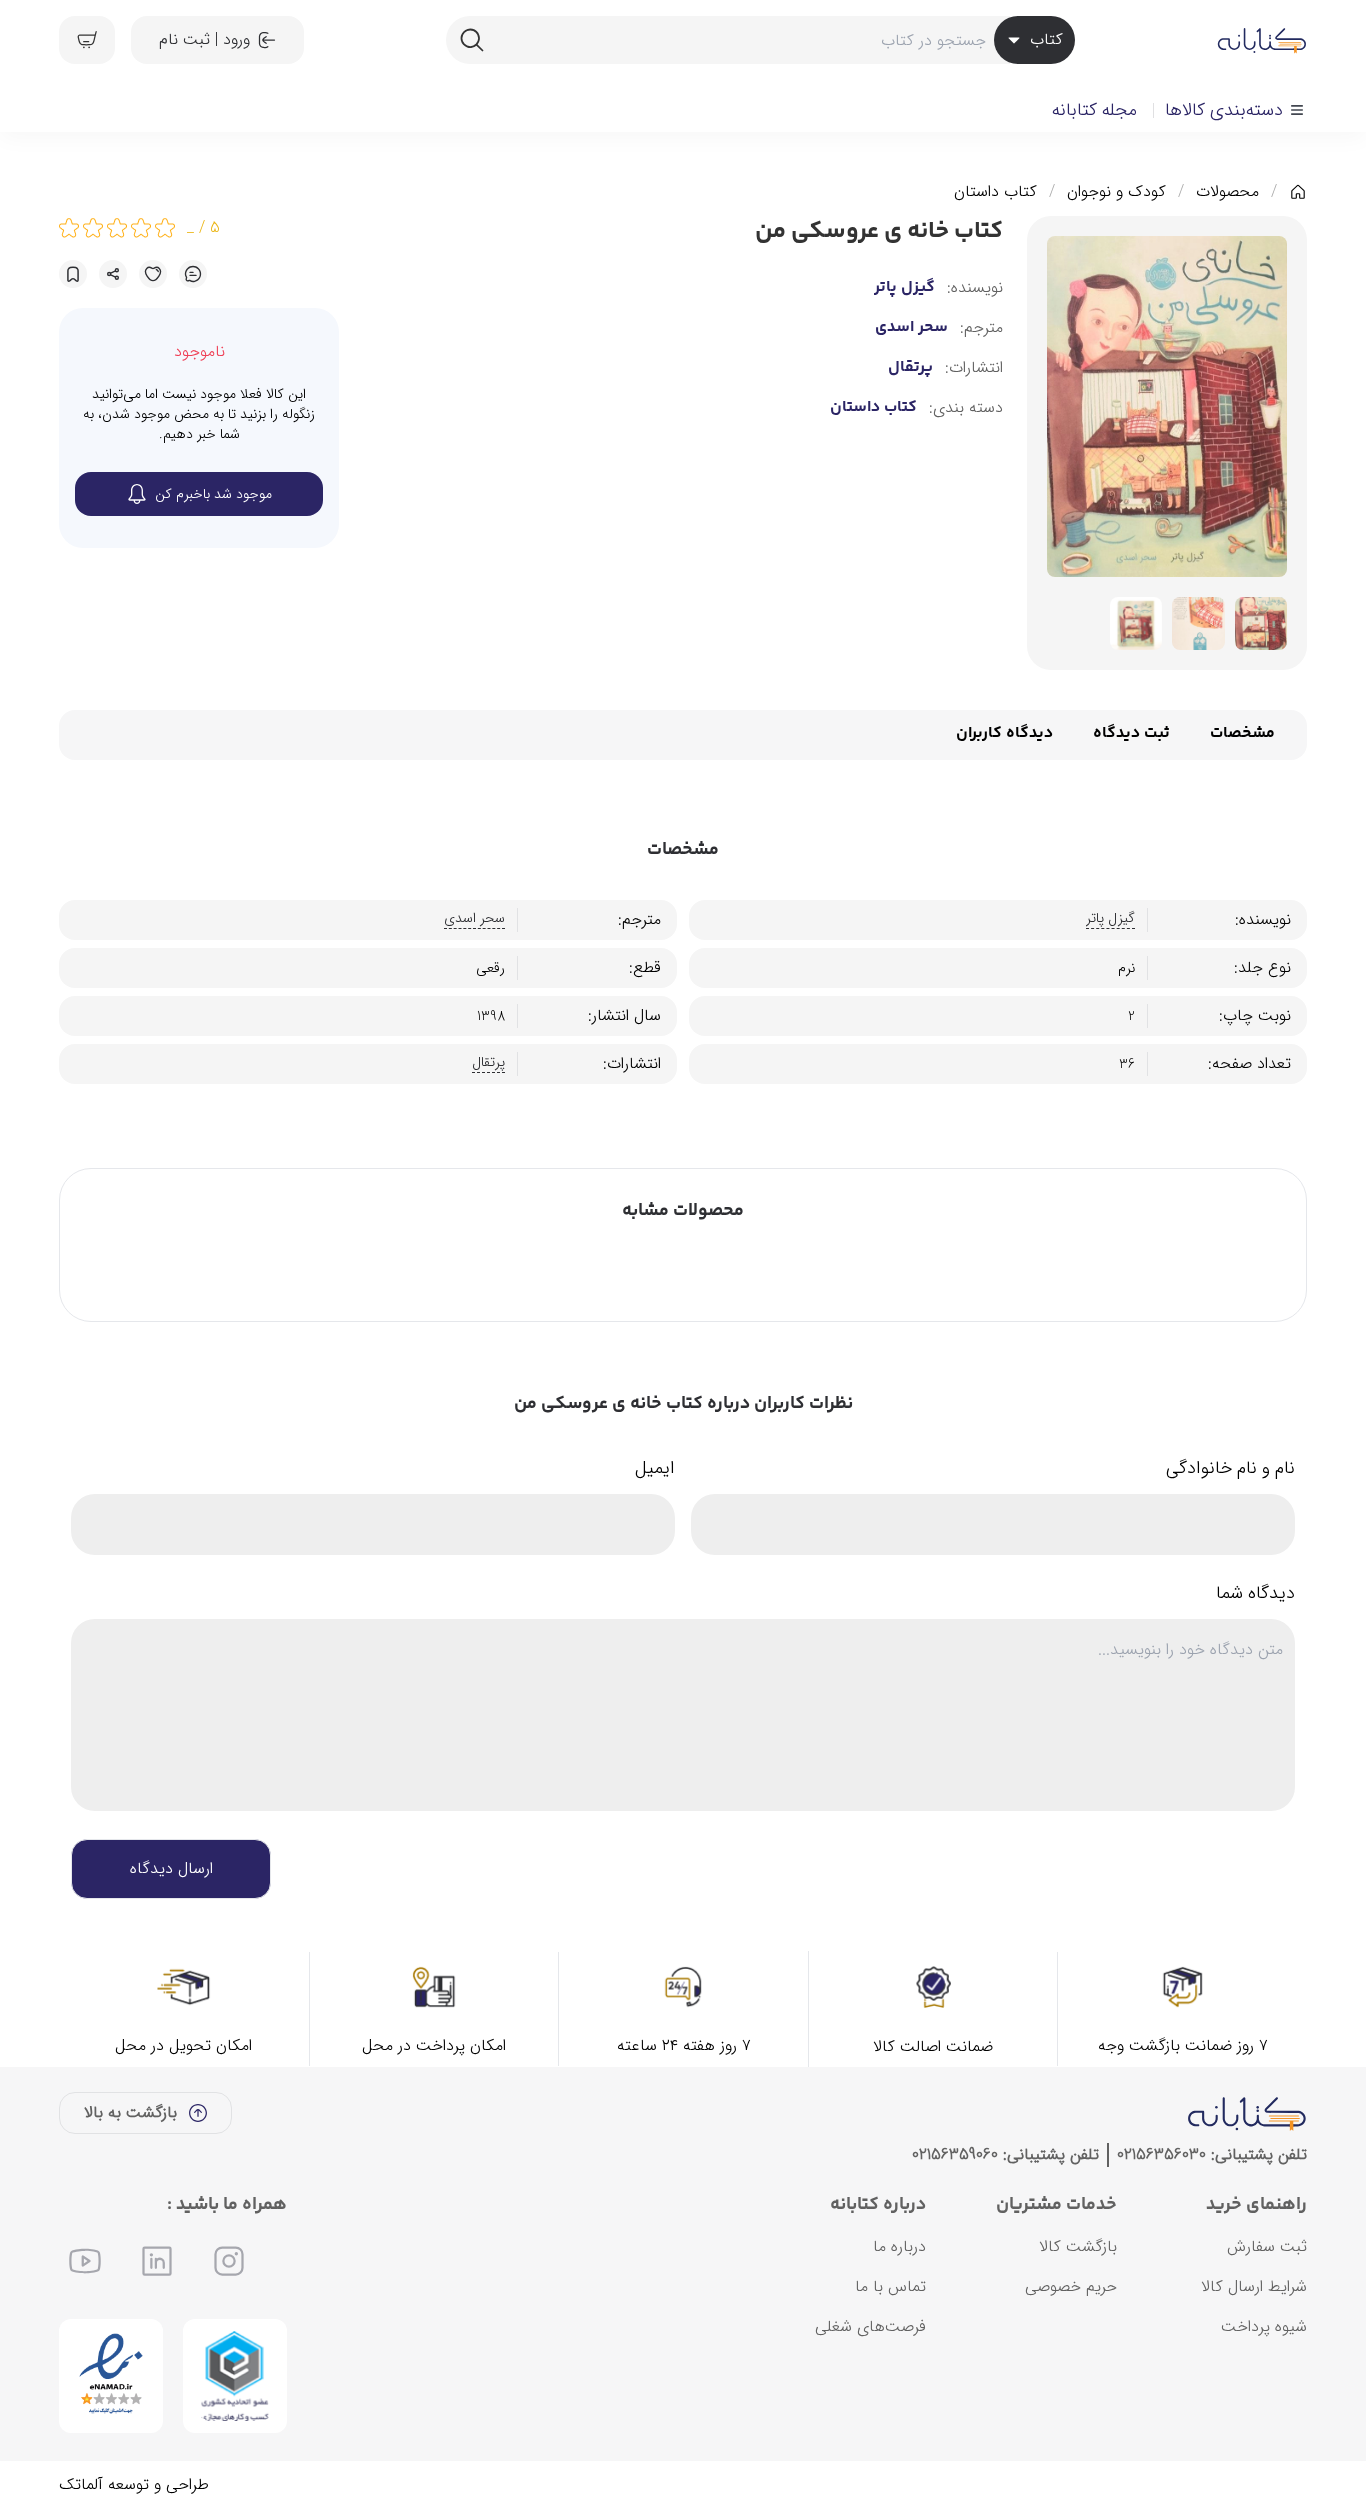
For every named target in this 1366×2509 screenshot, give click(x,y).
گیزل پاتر (904, 288)
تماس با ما (890, 2286)
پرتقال (910, 368)
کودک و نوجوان (1116, 192)
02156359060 (955, 2154)
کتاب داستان (995, 192)
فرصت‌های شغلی (870, 2326)
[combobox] (760, 40)
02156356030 (1161, 2154)
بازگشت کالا (1078, 2246)
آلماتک (81, 2484)
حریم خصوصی (1071, 2286)
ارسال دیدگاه (171, 1868)
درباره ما (899, 2246)
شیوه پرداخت (1264, 2326)
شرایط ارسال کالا (1254, 2286)
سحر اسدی (911, 328)
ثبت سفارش (1267, 2246)
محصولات (1227, 192)
